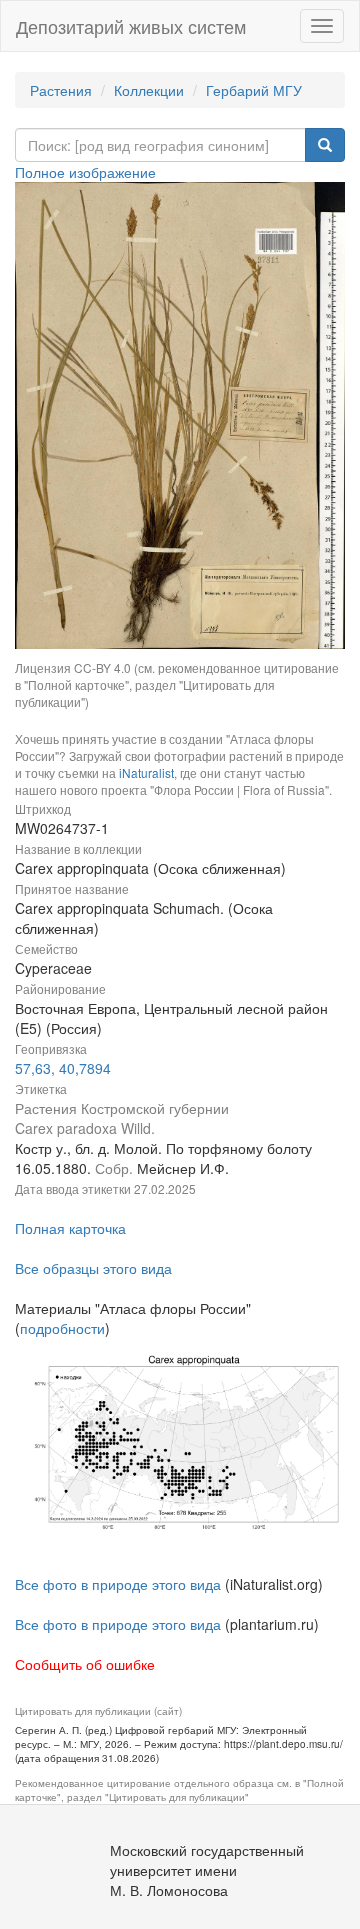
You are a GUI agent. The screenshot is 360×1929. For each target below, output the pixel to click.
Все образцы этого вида (93, 1268)
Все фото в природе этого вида (118, 1584)
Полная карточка (70, 1228)
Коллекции (149, 90)
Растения (61, 90)
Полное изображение (85, 172)
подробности (62, 1328)
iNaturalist (146, 772)
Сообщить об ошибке (85, 1664)
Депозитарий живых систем (131, 26)
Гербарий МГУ (254, 90)
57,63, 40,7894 (63, 1068)
